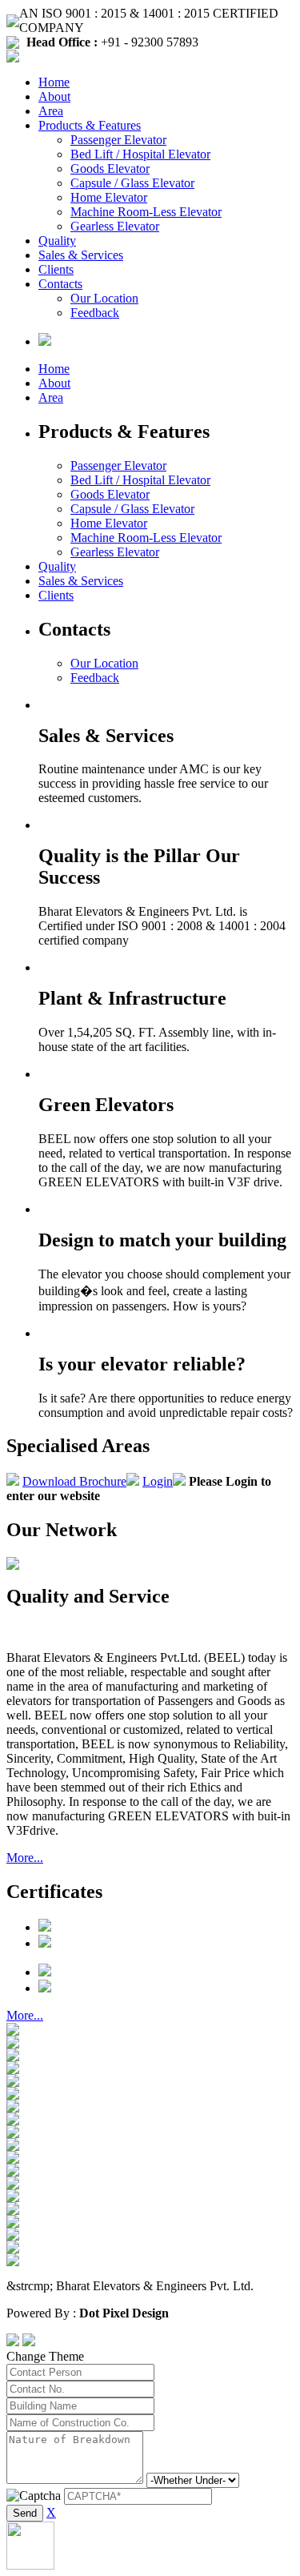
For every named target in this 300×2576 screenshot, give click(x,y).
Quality (57, 241)
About (54, 96)
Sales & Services (81, 255)
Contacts (60, 284)
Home (54, 82)
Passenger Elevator (118, 140)
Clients (56, 269)
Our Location (104, 298)
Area (51, 111)
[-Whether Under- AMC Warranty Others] (193, 2480)
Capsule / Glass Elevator (132, 183)
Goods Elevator (110, 169)
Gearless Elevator (115, 226)
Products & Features (90, 125)
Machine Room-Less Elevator (146, 212)
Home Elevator (109, 197)
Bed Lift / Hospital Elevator (140, 154)
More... (25, 1858)
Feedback (95, 313)
